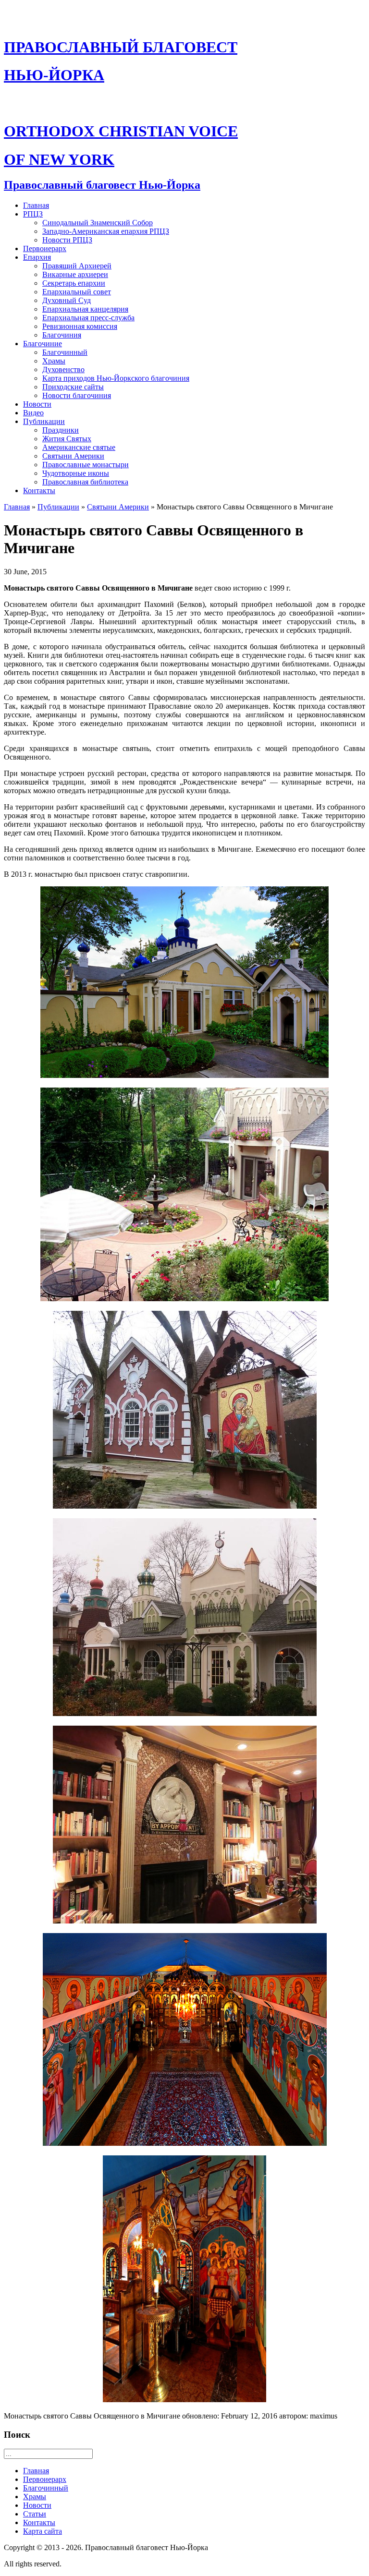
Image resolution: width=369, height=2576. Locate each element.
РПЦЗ (33, 214)
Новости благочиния (77, 395)
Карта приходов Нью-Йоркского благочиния (116, 378)
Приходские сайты (73, 387)
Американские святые (79, 447)
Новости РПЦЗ (67, 240)
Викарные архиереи (75, 274)
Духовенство (63, 369)
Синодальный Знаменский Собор (98, 223)
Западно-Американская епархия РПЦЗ (106, 231)
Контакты (39, 490)
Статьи (35, 2514)
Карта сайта (43, 2531)
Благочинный (65, 352)
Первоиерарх (45, 248)
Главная (36, 205)
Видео (33, 413)
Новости (37, 404)
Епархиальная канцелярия (85, 309)
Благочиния (62, 335)
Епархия (37, 257)
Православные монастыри (86, 465)
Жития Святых (67, 439)
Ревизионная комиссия (80, 326)
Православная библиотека (85, 482)
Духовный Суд (67, 300)
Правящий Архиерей (77, 266)
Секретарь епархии (74, 283)
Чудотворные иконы (76, 473)
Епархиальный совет (77, 292)
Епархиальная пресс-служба (88, 318)
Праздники (61, 430)
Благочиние (43, 344)
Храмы (54, 361)
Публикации (44, 421)
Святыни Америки (73, 456)
